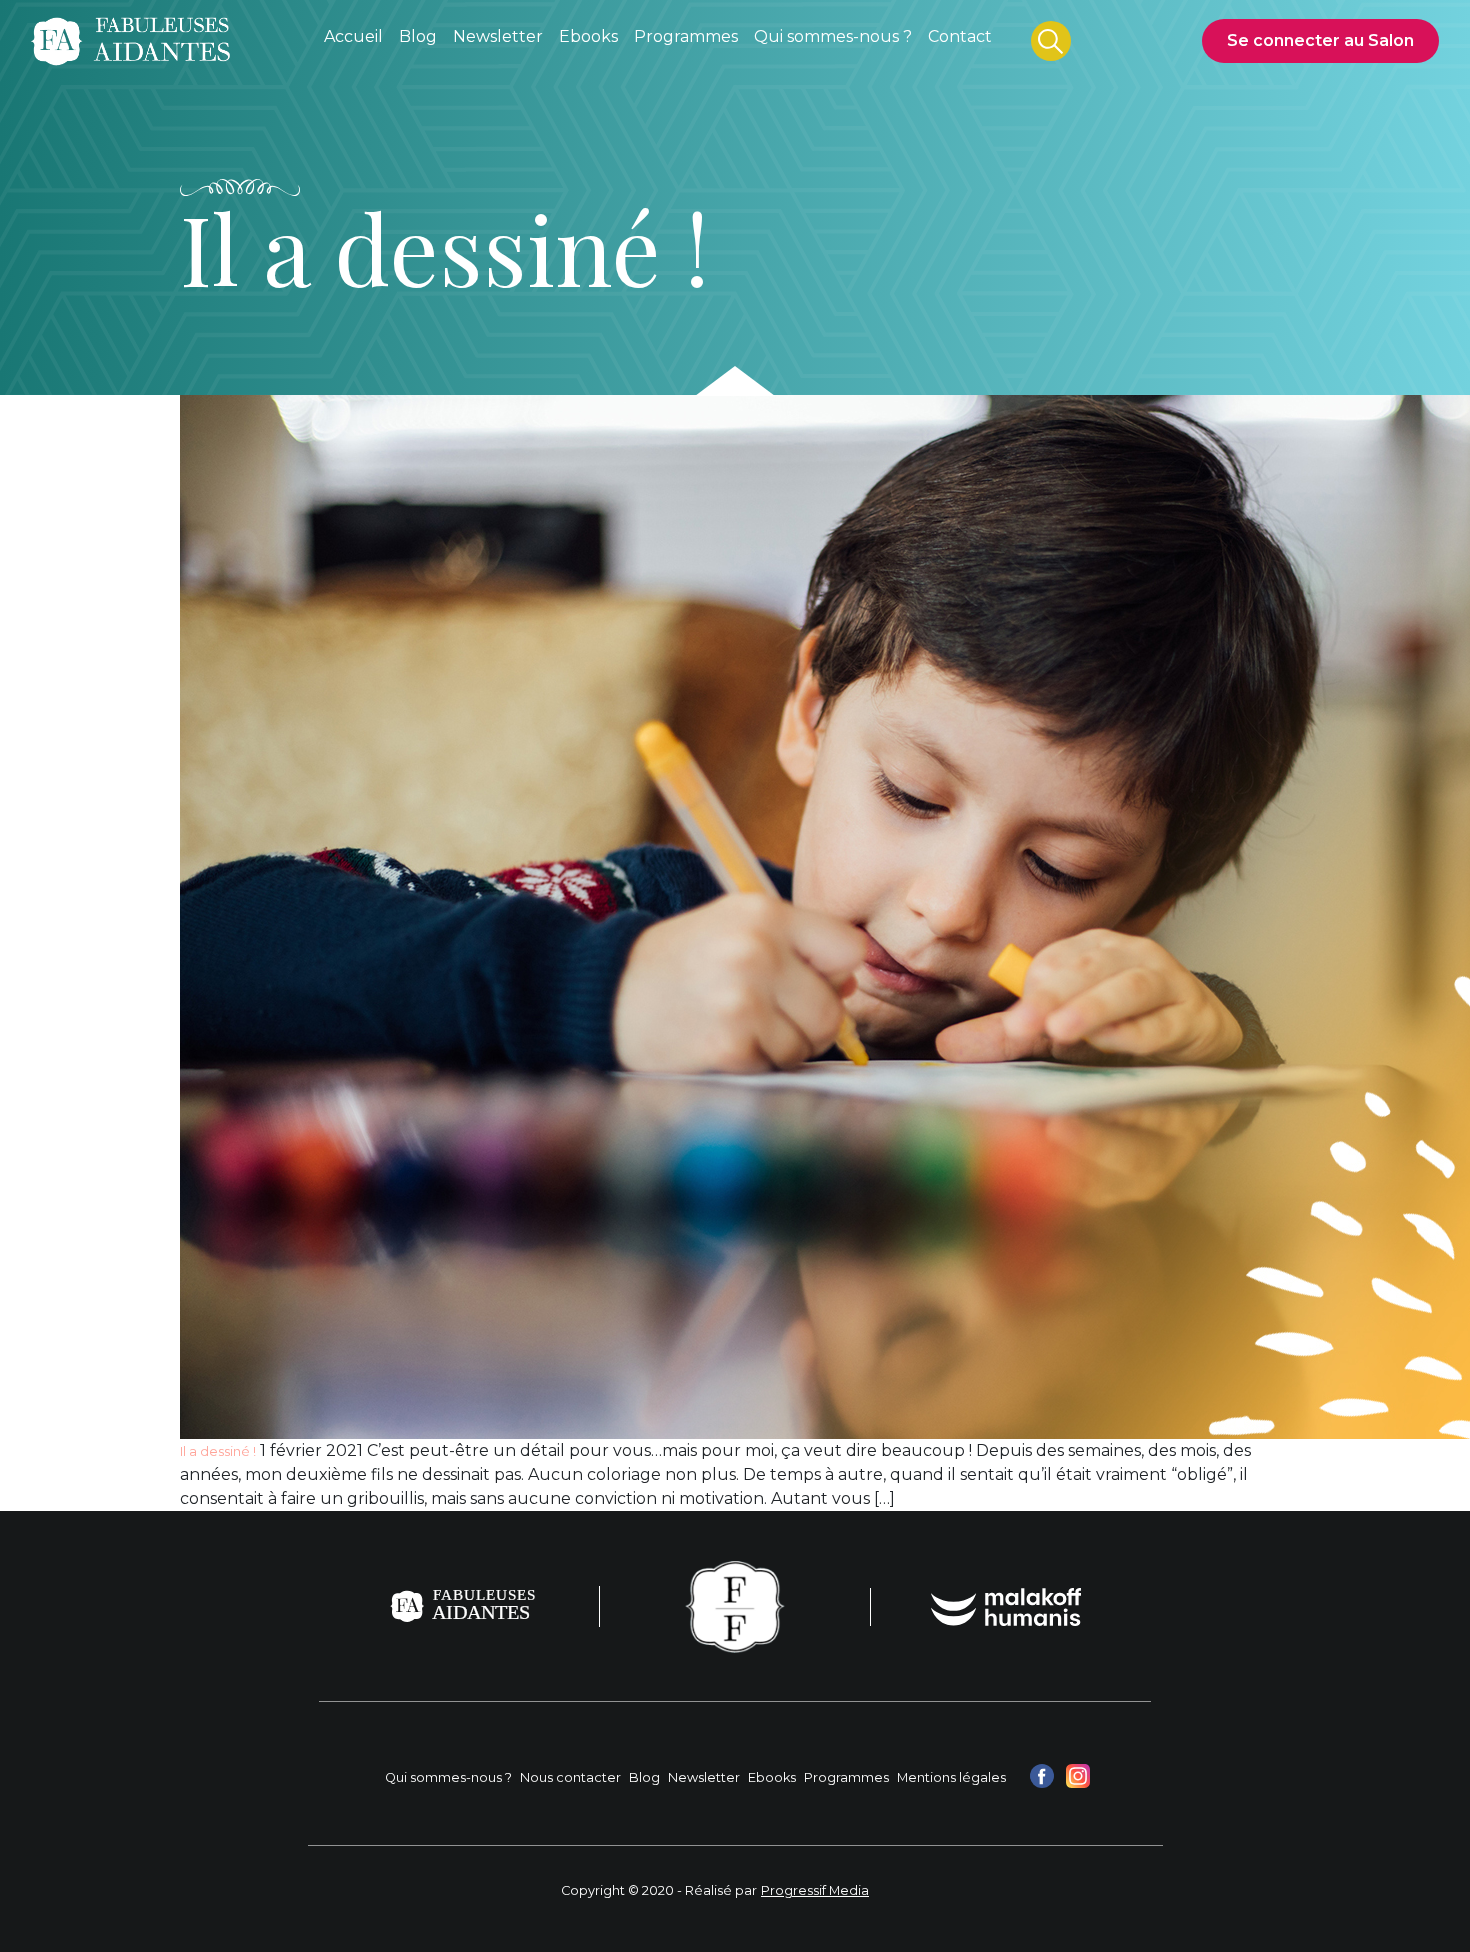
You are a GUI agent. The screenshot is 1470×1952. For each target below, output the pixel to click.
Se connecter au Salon (1320, 40)
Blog (644, 1777)
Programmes (846, 1777)
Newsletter (704, 1777)
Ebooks (772, 1777)
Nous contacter (570, 1777)
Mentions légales (951, 1777)
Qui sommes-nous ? (448, 1777)
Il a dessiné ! (218, 1451)
